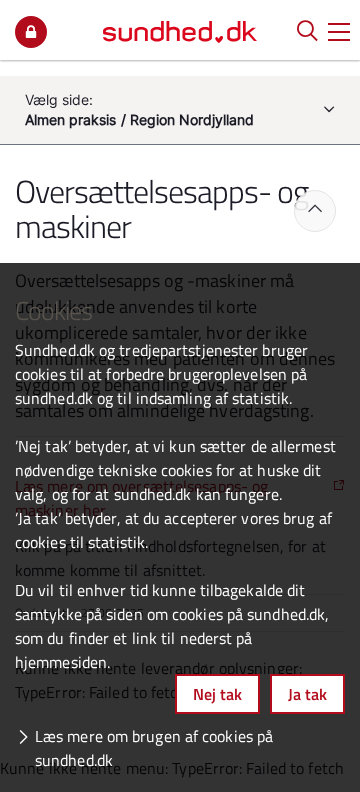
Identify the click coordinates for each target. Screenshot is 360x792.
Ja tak (307, 694)
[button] (339, 30)
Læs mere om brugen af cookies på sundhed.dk (154, 748)
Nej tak (217, 694)
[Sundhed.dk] (180, 30)
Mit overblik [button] (31, 32)
